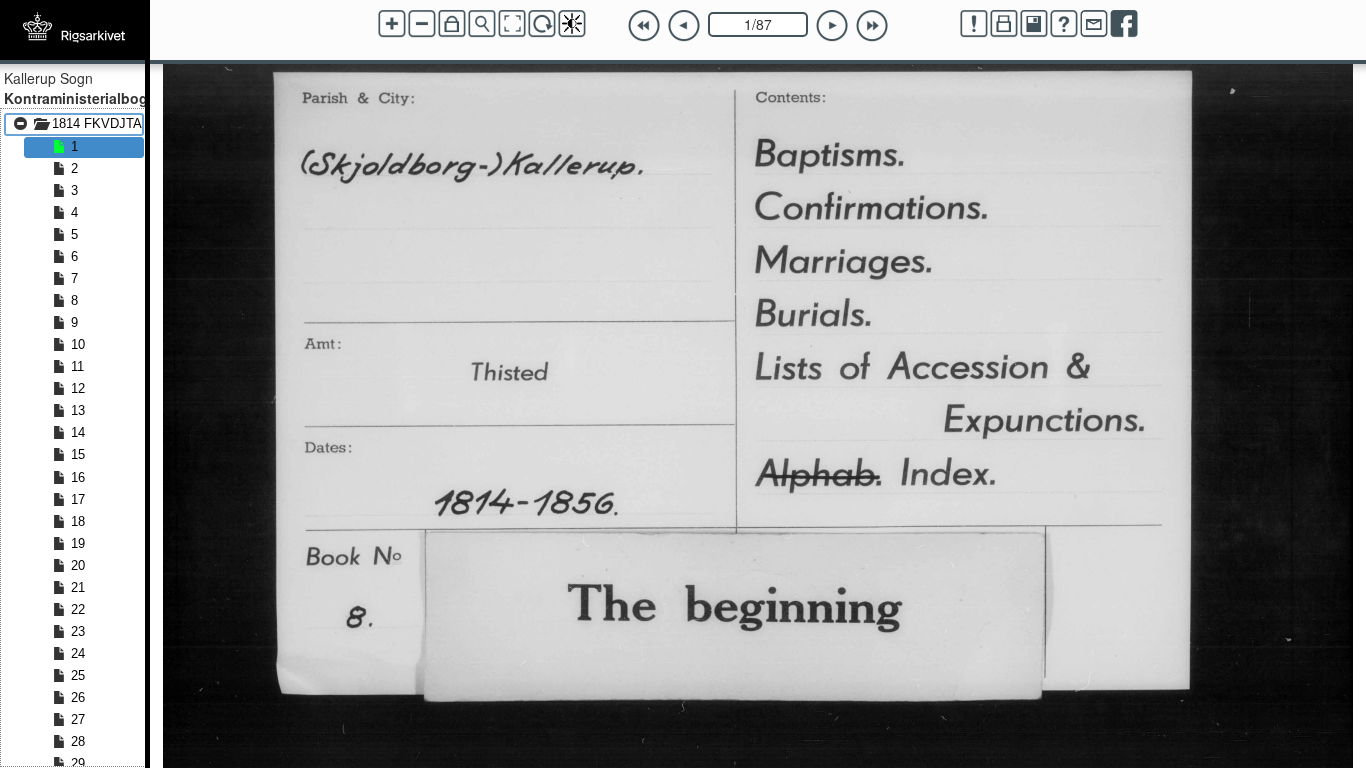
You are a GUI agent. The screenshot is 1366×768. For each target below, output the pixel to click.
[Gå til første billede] (644, 26)
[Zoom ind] (392, 24)
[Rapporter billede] (974, 24)
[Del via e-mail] (1094, 24)
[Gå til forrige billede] (684, 26)
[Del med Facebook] (1124, 24)
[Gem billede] (1034, 24)
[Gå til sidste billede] (872, 26)
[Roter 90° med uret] (542, 24)
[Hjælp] (1064, 24)
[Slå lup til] (482, 24)
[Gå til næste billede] (832, 26)
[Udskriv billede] (1004, 24)
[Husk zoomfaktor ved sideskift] (452, 24)
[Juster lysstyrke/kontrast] (572, 24)
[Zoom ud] (422, 24)
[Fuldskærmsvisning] (512, 24)
